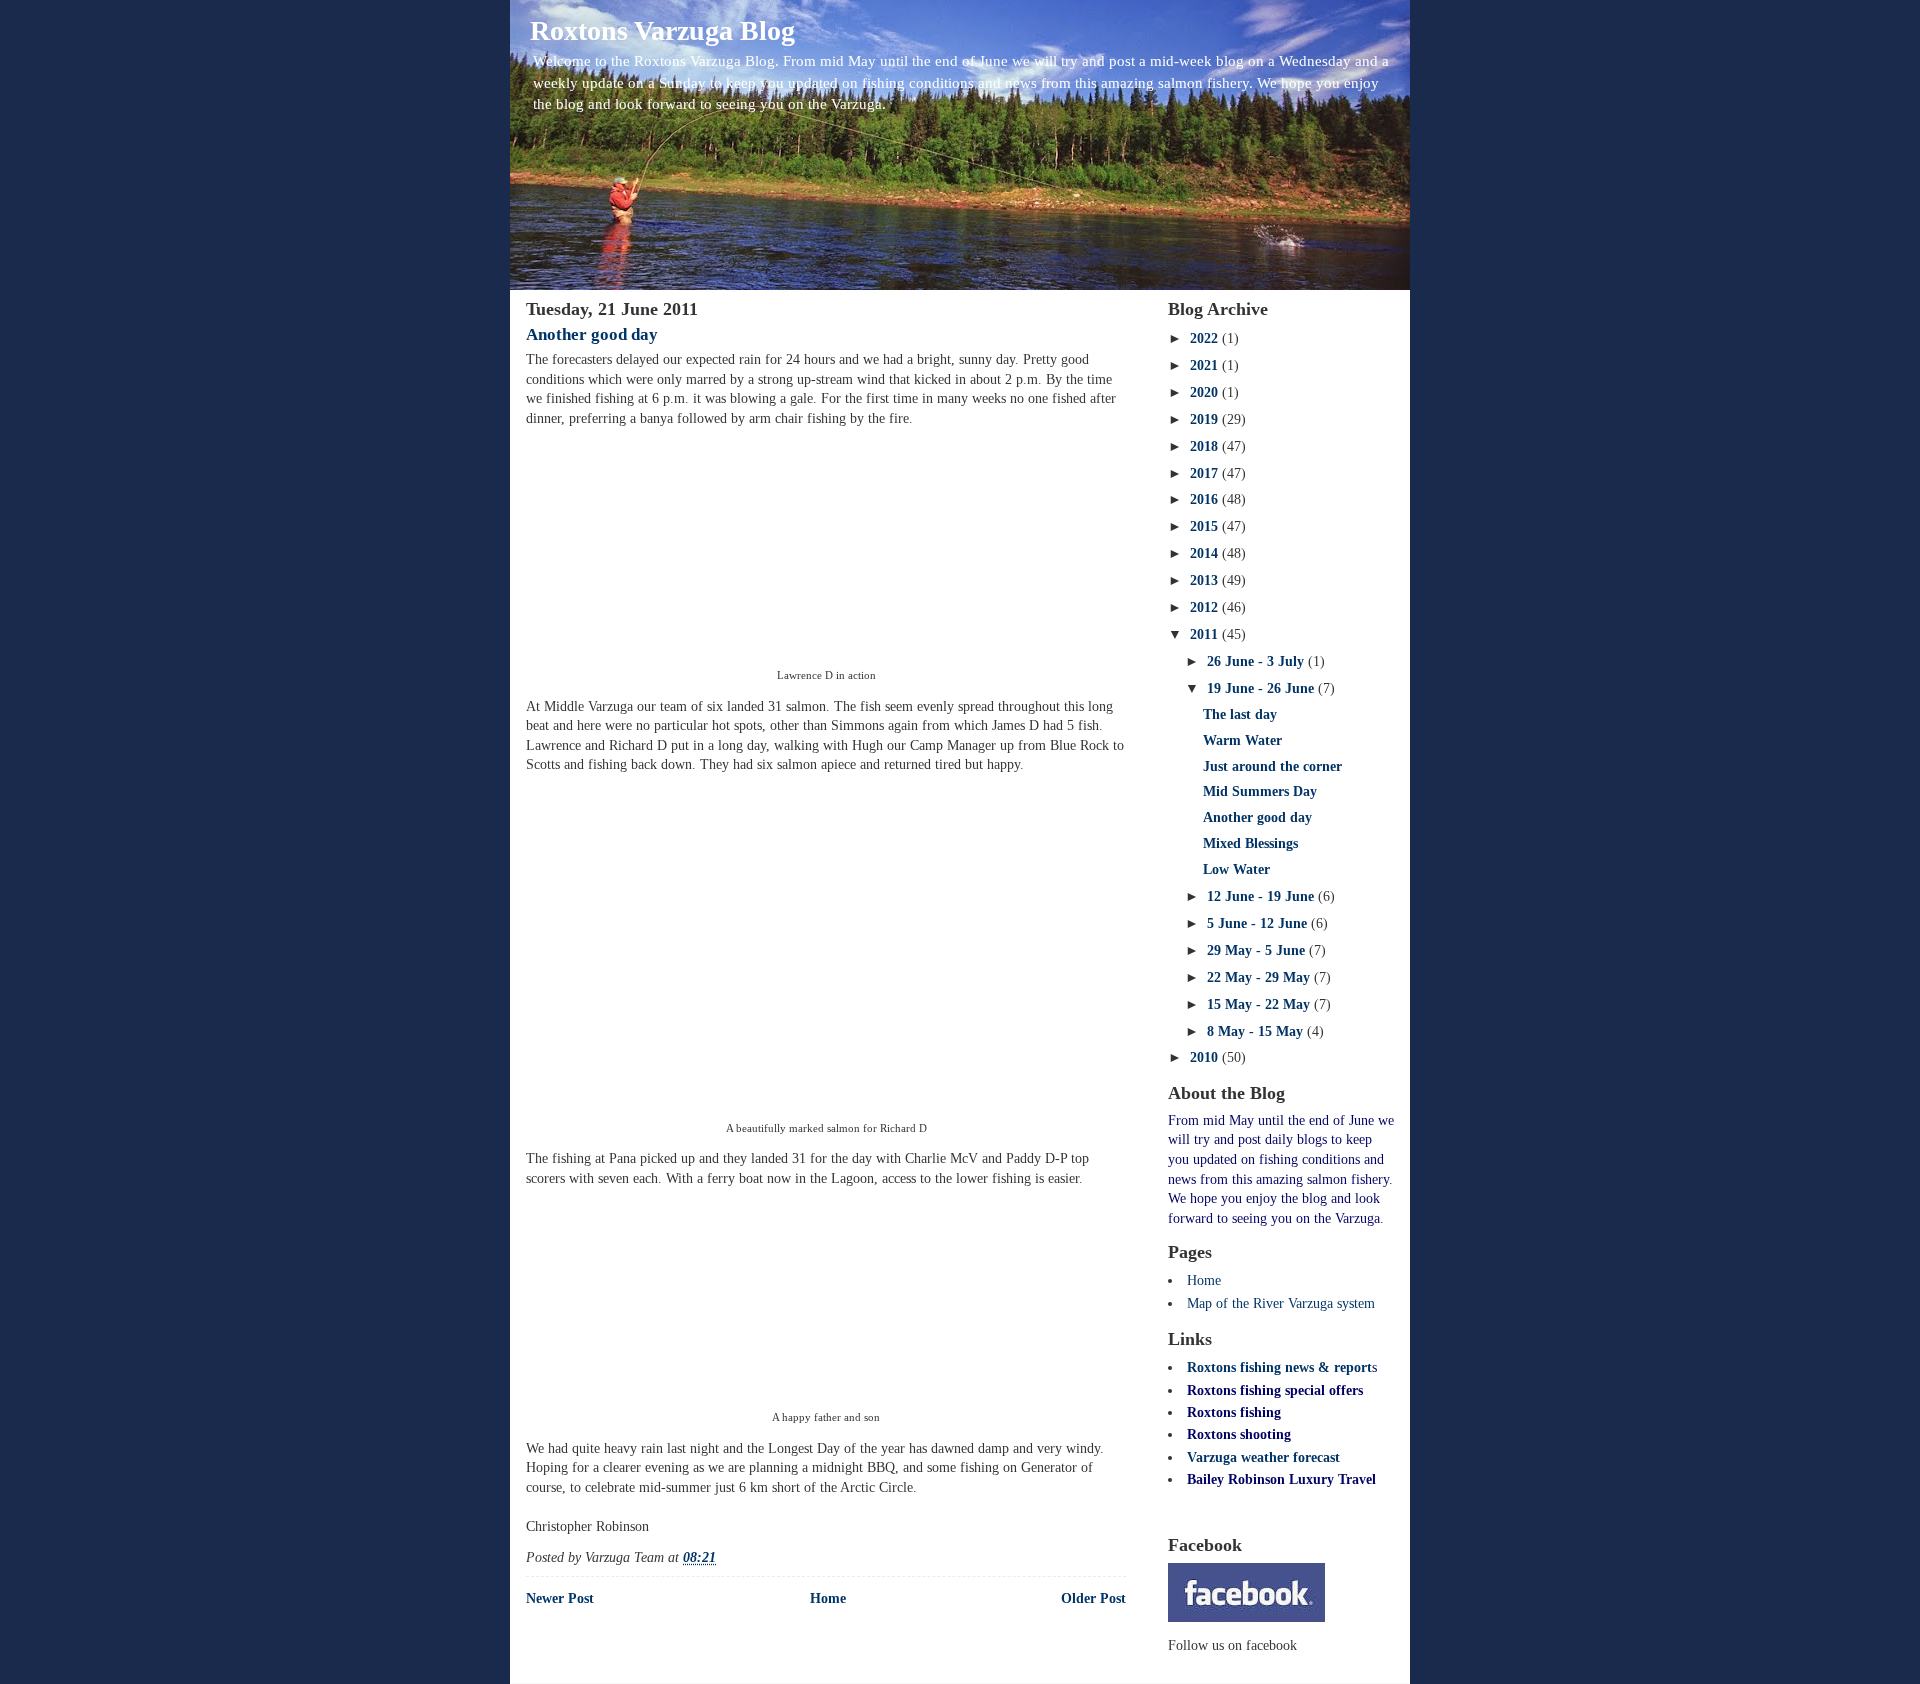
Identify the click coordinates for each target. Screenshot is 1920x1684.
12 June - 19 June (1262, 896)
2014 (1206, 553)
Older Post (1093, 1598)
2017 (1206, 473)
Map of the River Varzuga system (1281, 1303)
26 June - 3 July (1257, 661)
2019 (1206, 419)
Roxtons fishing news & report (1279, 1367)
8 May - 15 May (1257, 1031)
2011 (1206, 634)
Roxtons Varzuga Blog (662, 30)
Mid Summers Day (1260, 791)
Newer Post (560, 1598)
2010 (1206, 1057)
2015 (1206, 526)
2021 (1206, 365)
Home (828, 1598)
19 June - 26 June (1262, 688)
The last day (1240, 714)
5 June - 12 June (1259, 923)
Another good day (592, 334)
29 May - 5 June (1258, 950)
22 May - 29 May (1260, 977)
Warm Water (1242, 740)
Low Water (1236, 869)
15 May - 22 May (1260, 1004)
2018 (1206, 446)
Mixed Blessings (1250, 843)
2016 (1206, 499)
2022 (1206, 338)
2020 (1206, 392)
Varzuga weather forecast (1263, 1457)
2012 (1206, 607)
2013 (1206, 580)
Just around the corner (1272, 766)
